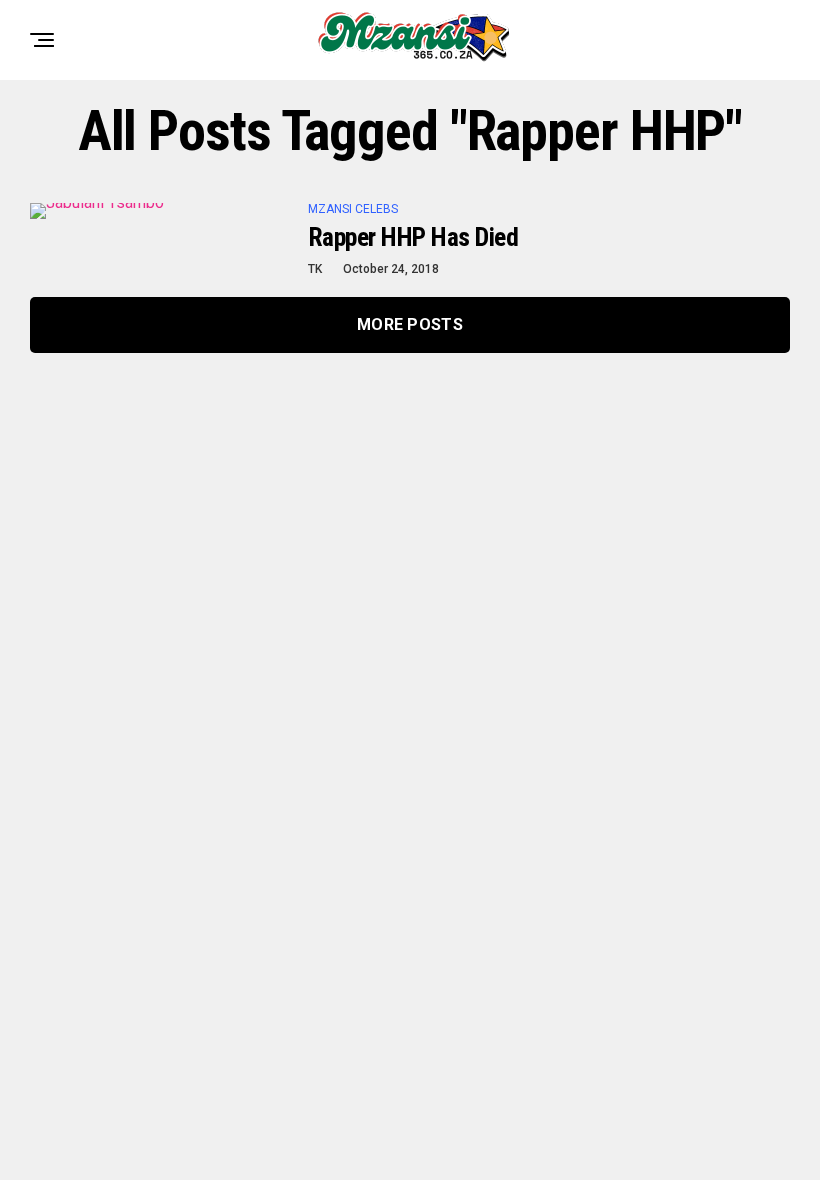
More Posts (410, 324)
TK (315, 269)
